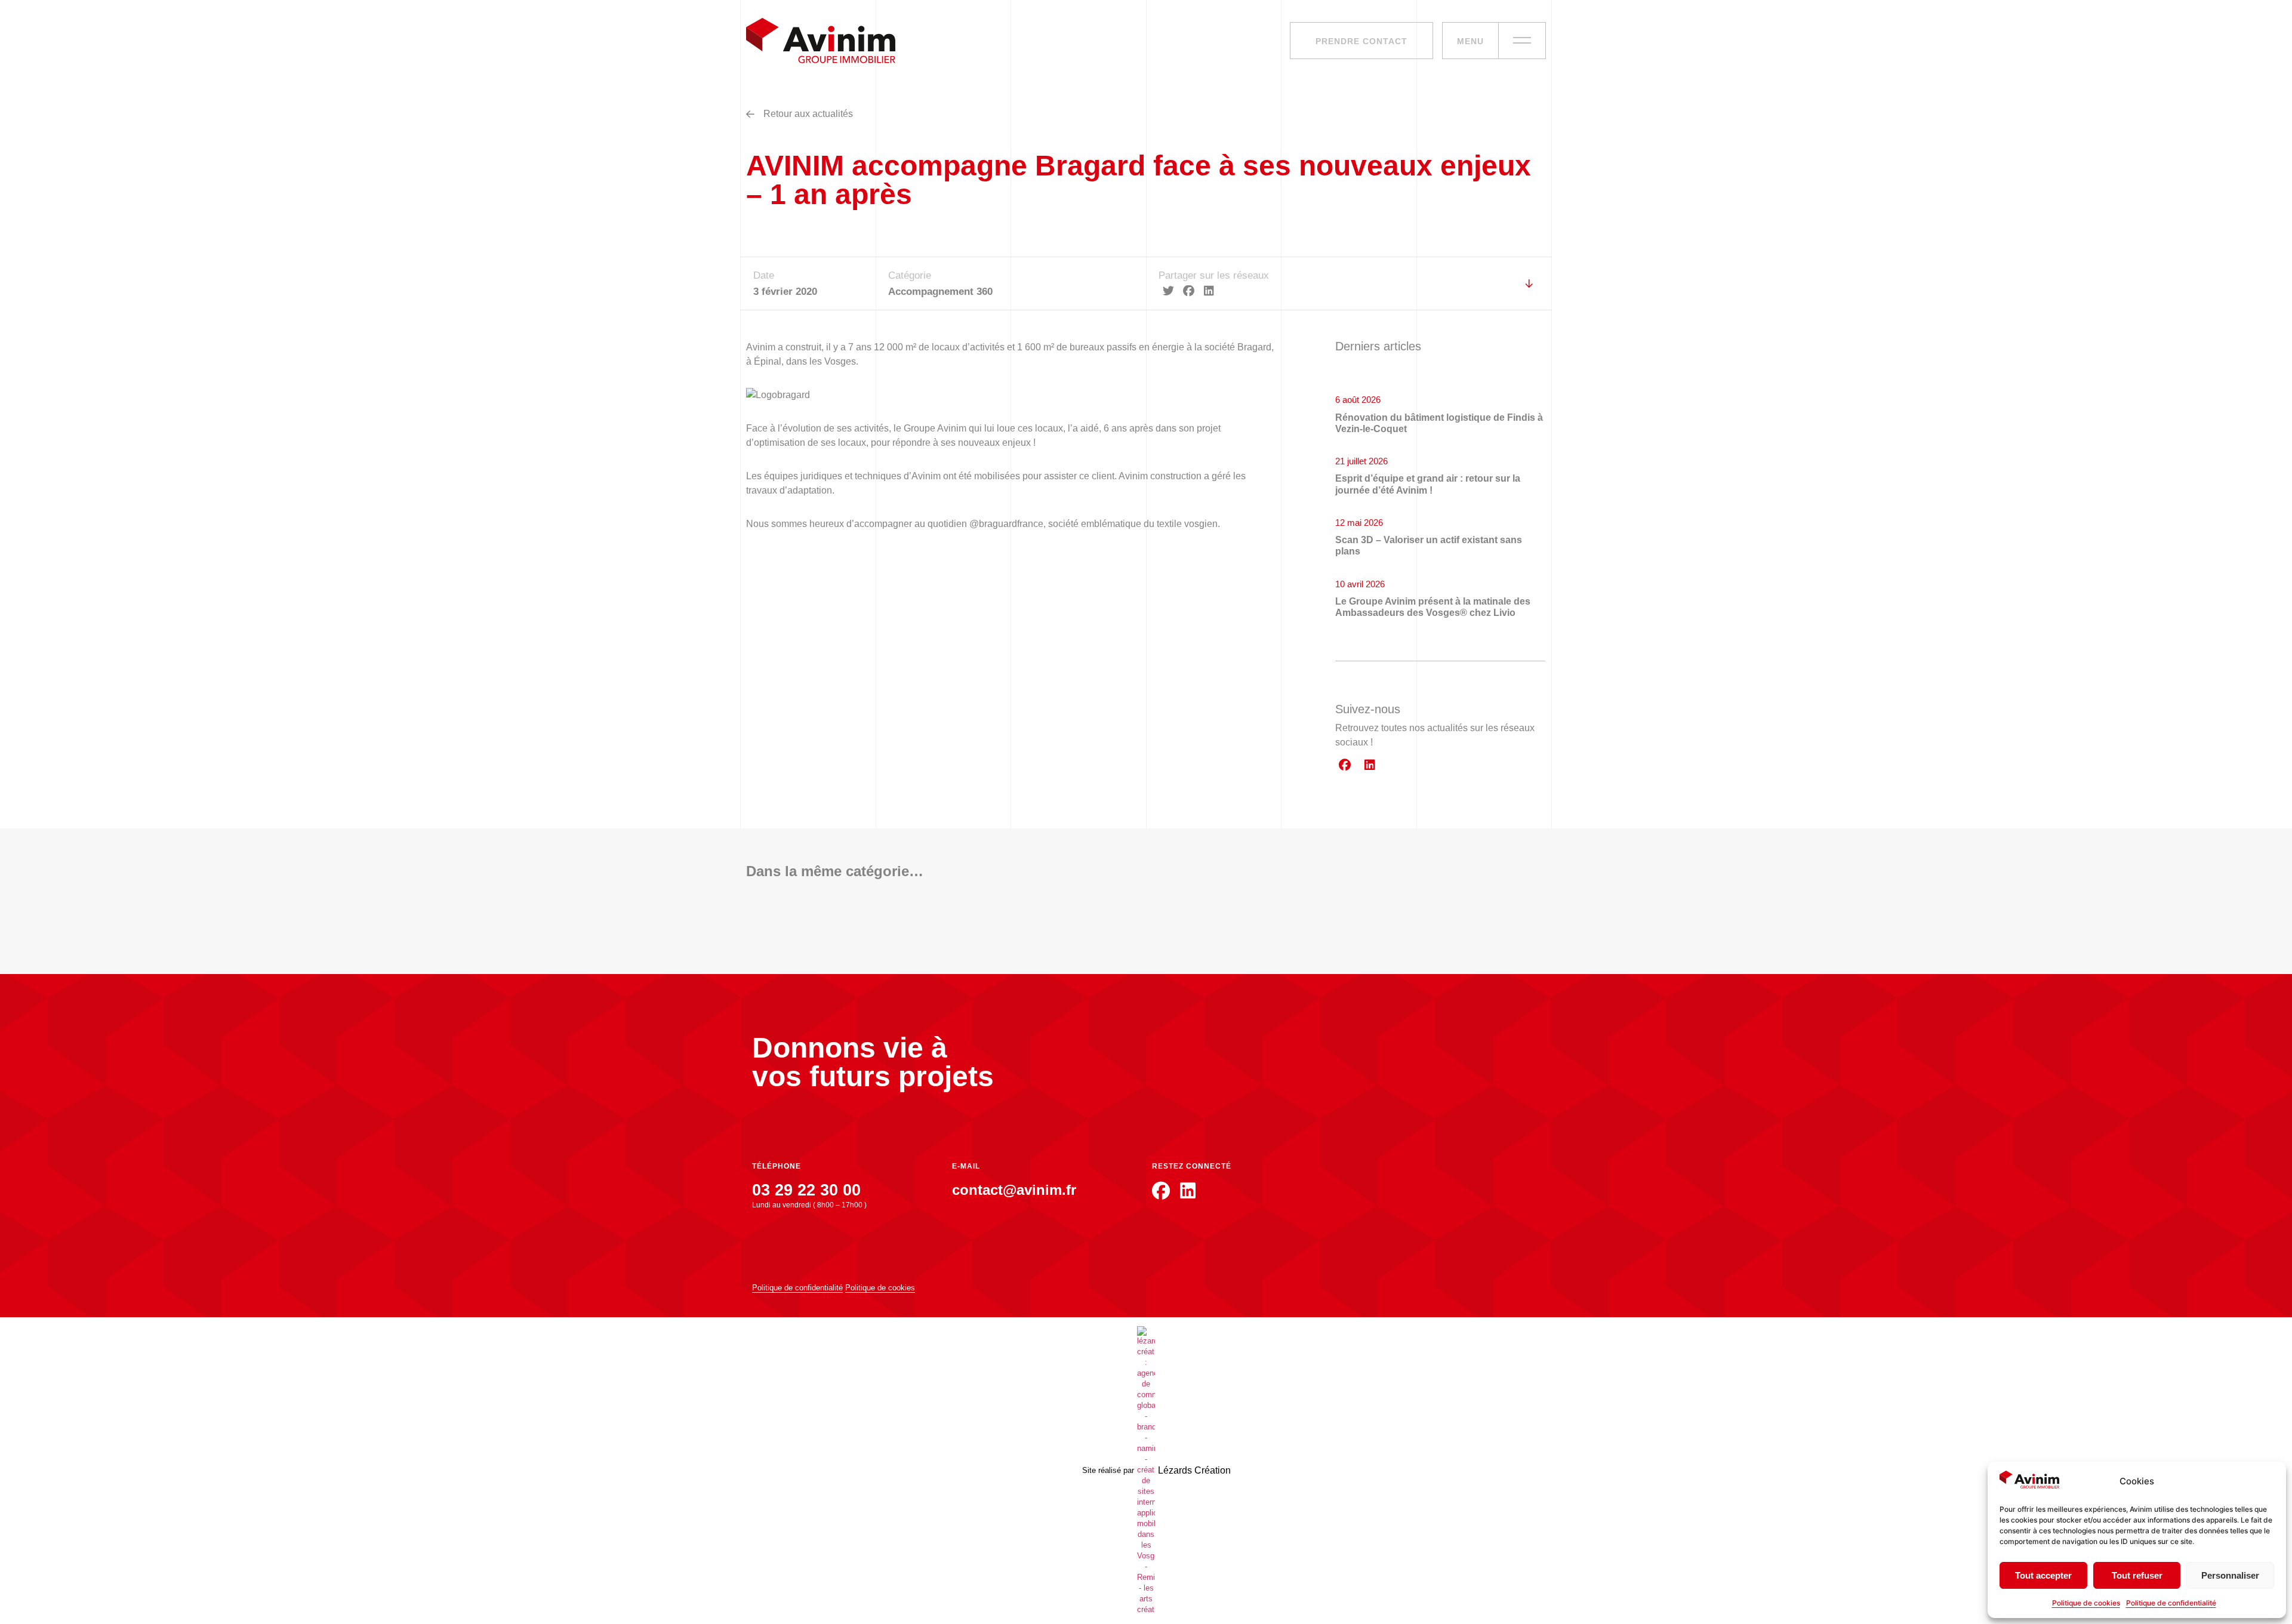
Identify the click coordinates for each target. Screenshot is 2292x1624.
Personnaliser (2230, 1575)
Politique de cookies (2086, 1603)
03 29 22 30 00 (806, 1190)
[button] (1169, 291)
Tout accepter (2043, 1575)
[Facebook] (1345, 765)
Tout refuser (2137, 1575)
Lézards (1194, 1470)
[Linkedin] (1370, 765)
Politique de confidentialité (2171, 1603)
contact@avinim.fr (1014, 1190)
